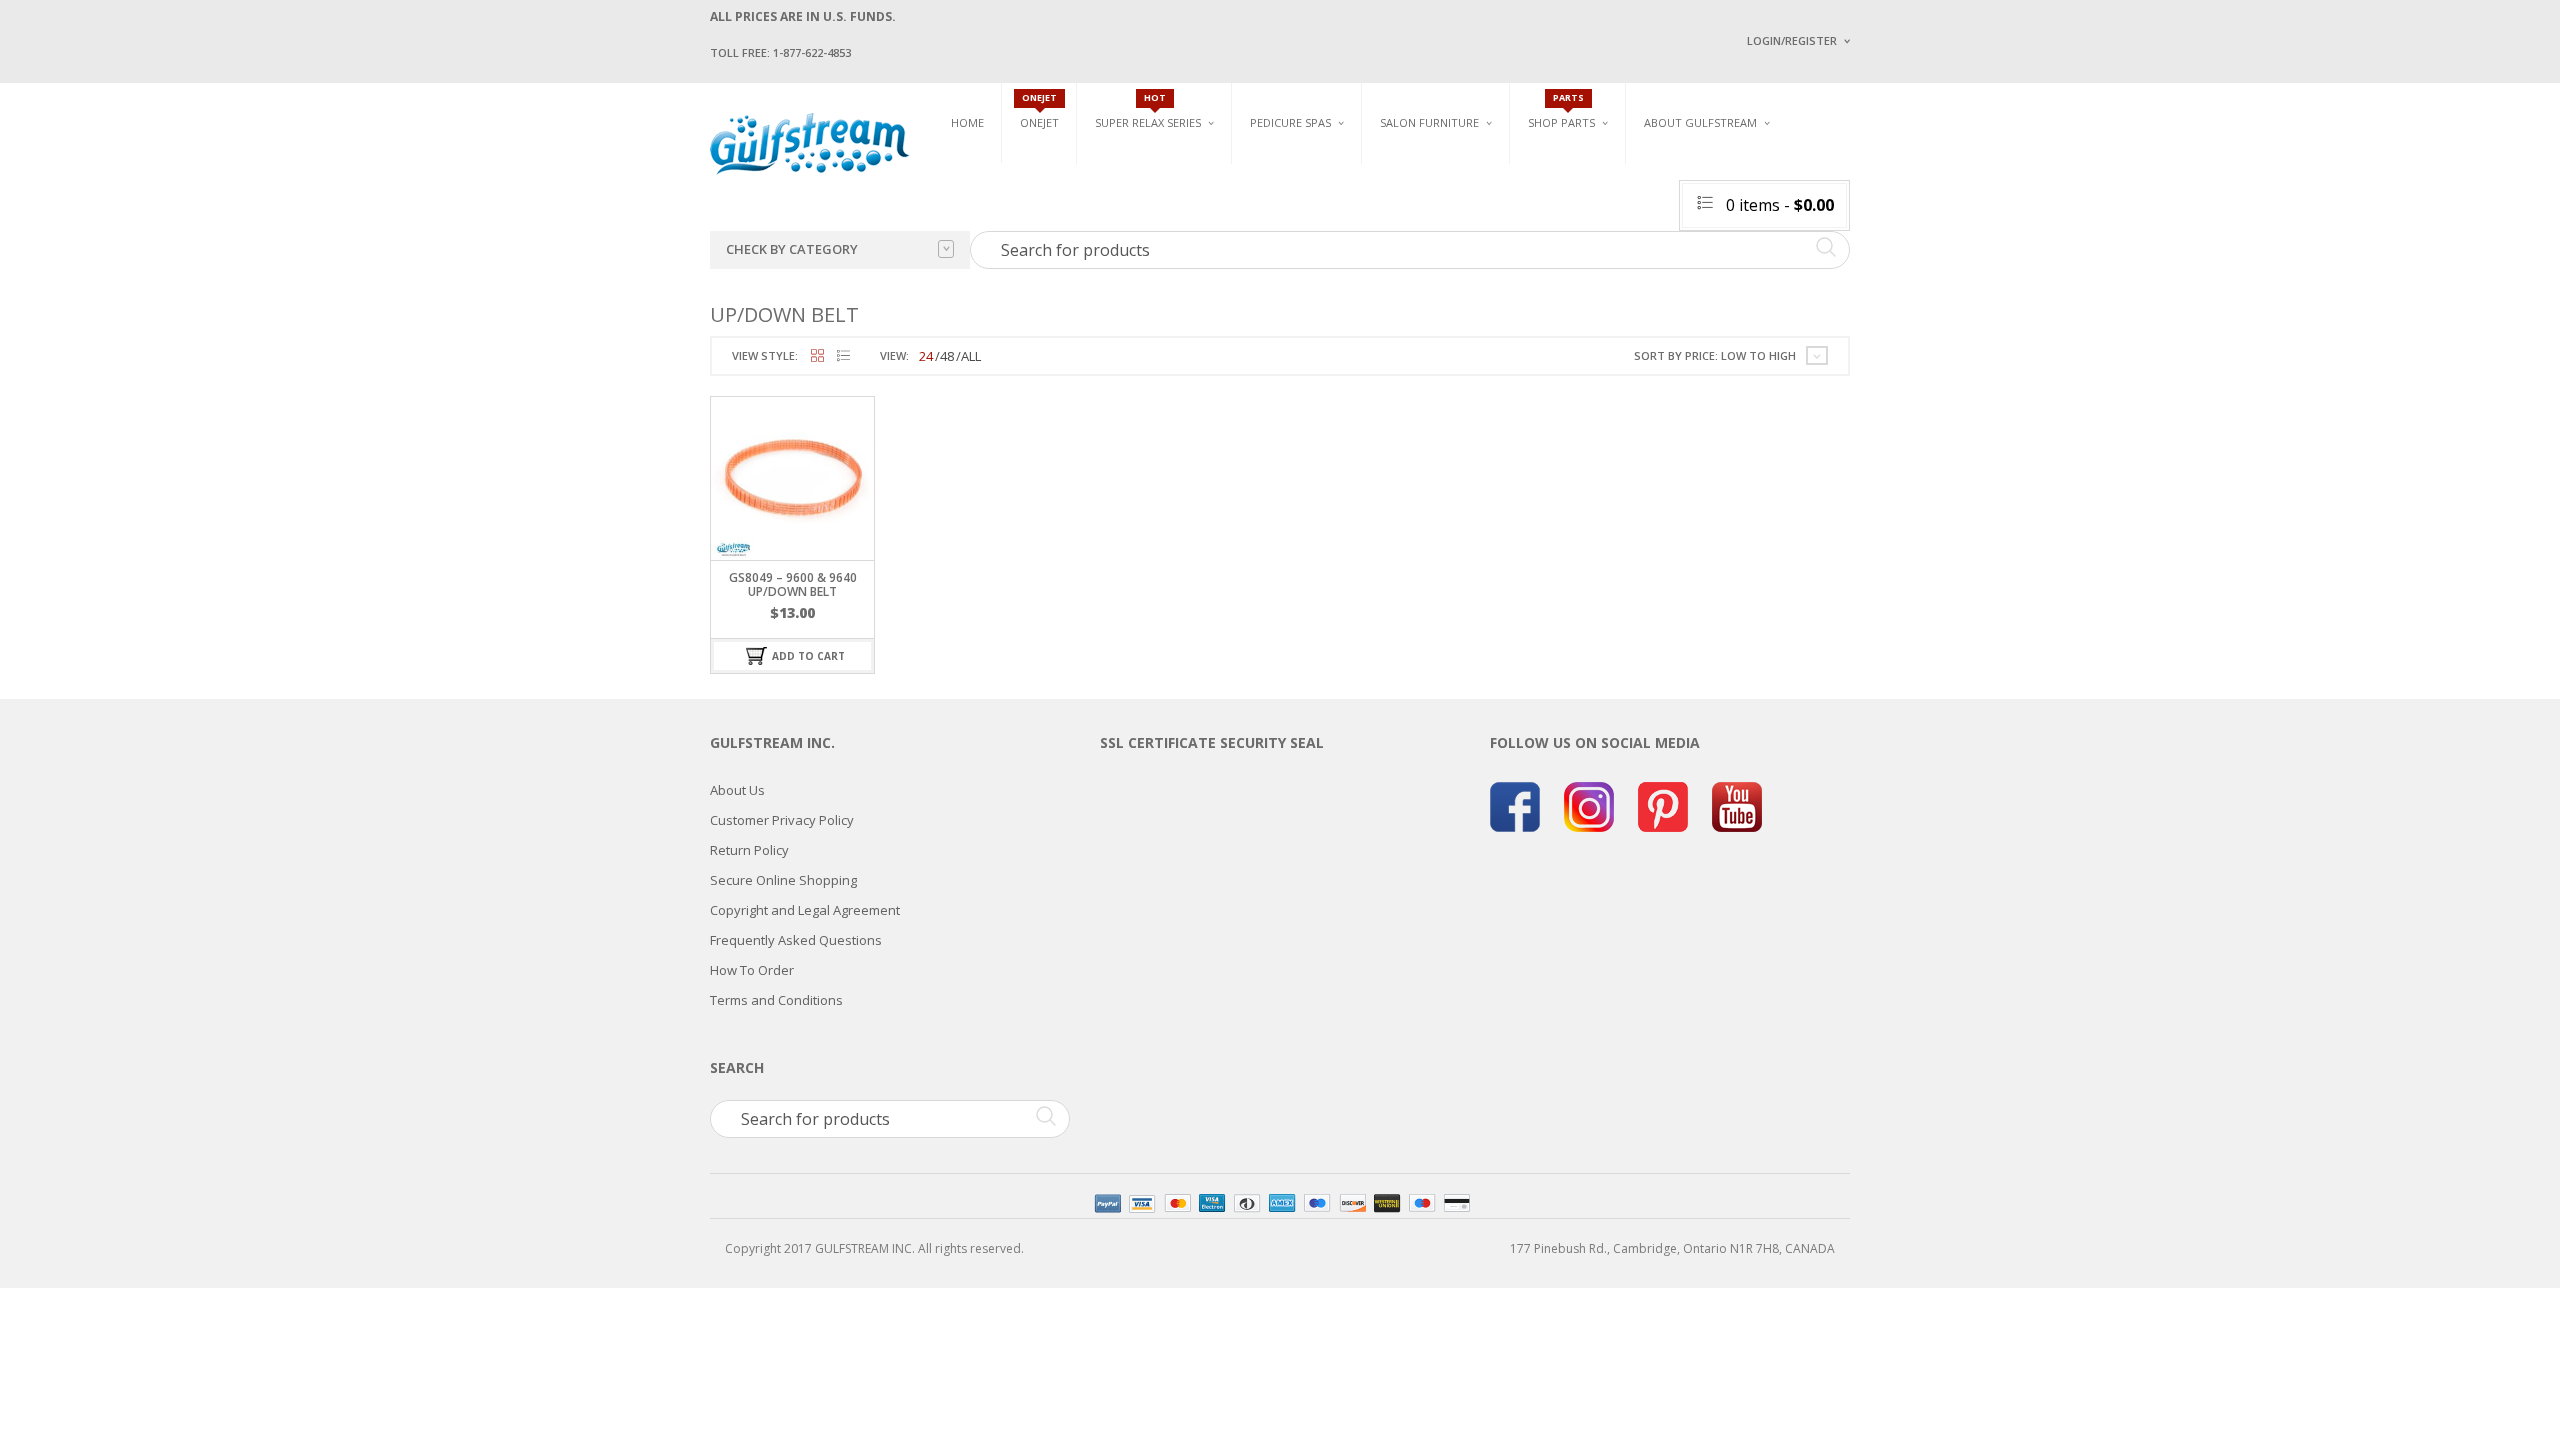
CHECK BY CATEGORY (792, 249)
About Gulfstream (1700, 122)
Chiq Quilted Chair (1837, 233)
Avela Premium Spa (1306, 220)
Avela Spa (1279, 197)
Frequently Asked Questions (796, 940)
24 (926, 356)
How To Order (752, 970)
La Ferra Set (1816, 210)
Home (967, 122)
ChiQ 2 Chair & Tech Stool (1858, 257)
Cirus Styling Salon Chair (1458, 210)
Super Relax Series (1148, 122)
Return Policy (749, 850)
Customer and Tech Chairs (1844, 173)
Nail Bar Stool (1825, 280)
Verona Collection (1641, 166)
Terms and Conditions (776, 1000)
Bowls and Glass (1579, 166)
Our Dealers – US (1890, 203)
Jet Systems (1562, 212)
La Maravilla (1289, 290)
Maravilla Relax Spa (1155, 212)
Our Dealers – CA (1890, 232)
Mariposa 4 (1483, 197)
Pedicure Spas (1290, 122)
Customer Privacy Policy (782, 820)
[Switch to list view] (843, 356)
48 (947, 356)
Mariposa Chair (1496, 220)
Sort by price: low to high (1715, 355)
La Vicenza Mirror (1434, 280)
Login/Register (1792, 40)
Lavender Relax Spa (1152, 189)
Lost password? (1788, 290)
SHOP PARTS (1561, 122)
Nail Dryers (1615, 290)
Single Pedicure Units (1320, 166)
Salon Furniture (1429, 122)
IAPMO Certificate (1893, 290)
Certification (1709, 287)
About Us (737, 790)
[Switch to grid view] (817, 356)
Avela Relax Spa (1141, 166)
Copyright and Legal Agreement (805, 910)
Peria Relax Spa (1140, 282)
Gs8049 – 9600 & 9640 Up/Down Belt (793, 584)
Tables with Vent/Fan (1644, 197)
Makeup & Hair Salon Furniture (1448, 173)
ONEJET (1039, 122)
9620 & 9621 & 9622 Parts (1598, 282)
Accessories (1564, 189)
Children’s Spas (1500, 166)
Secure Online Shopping (783, 880)
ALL (971, 356)
